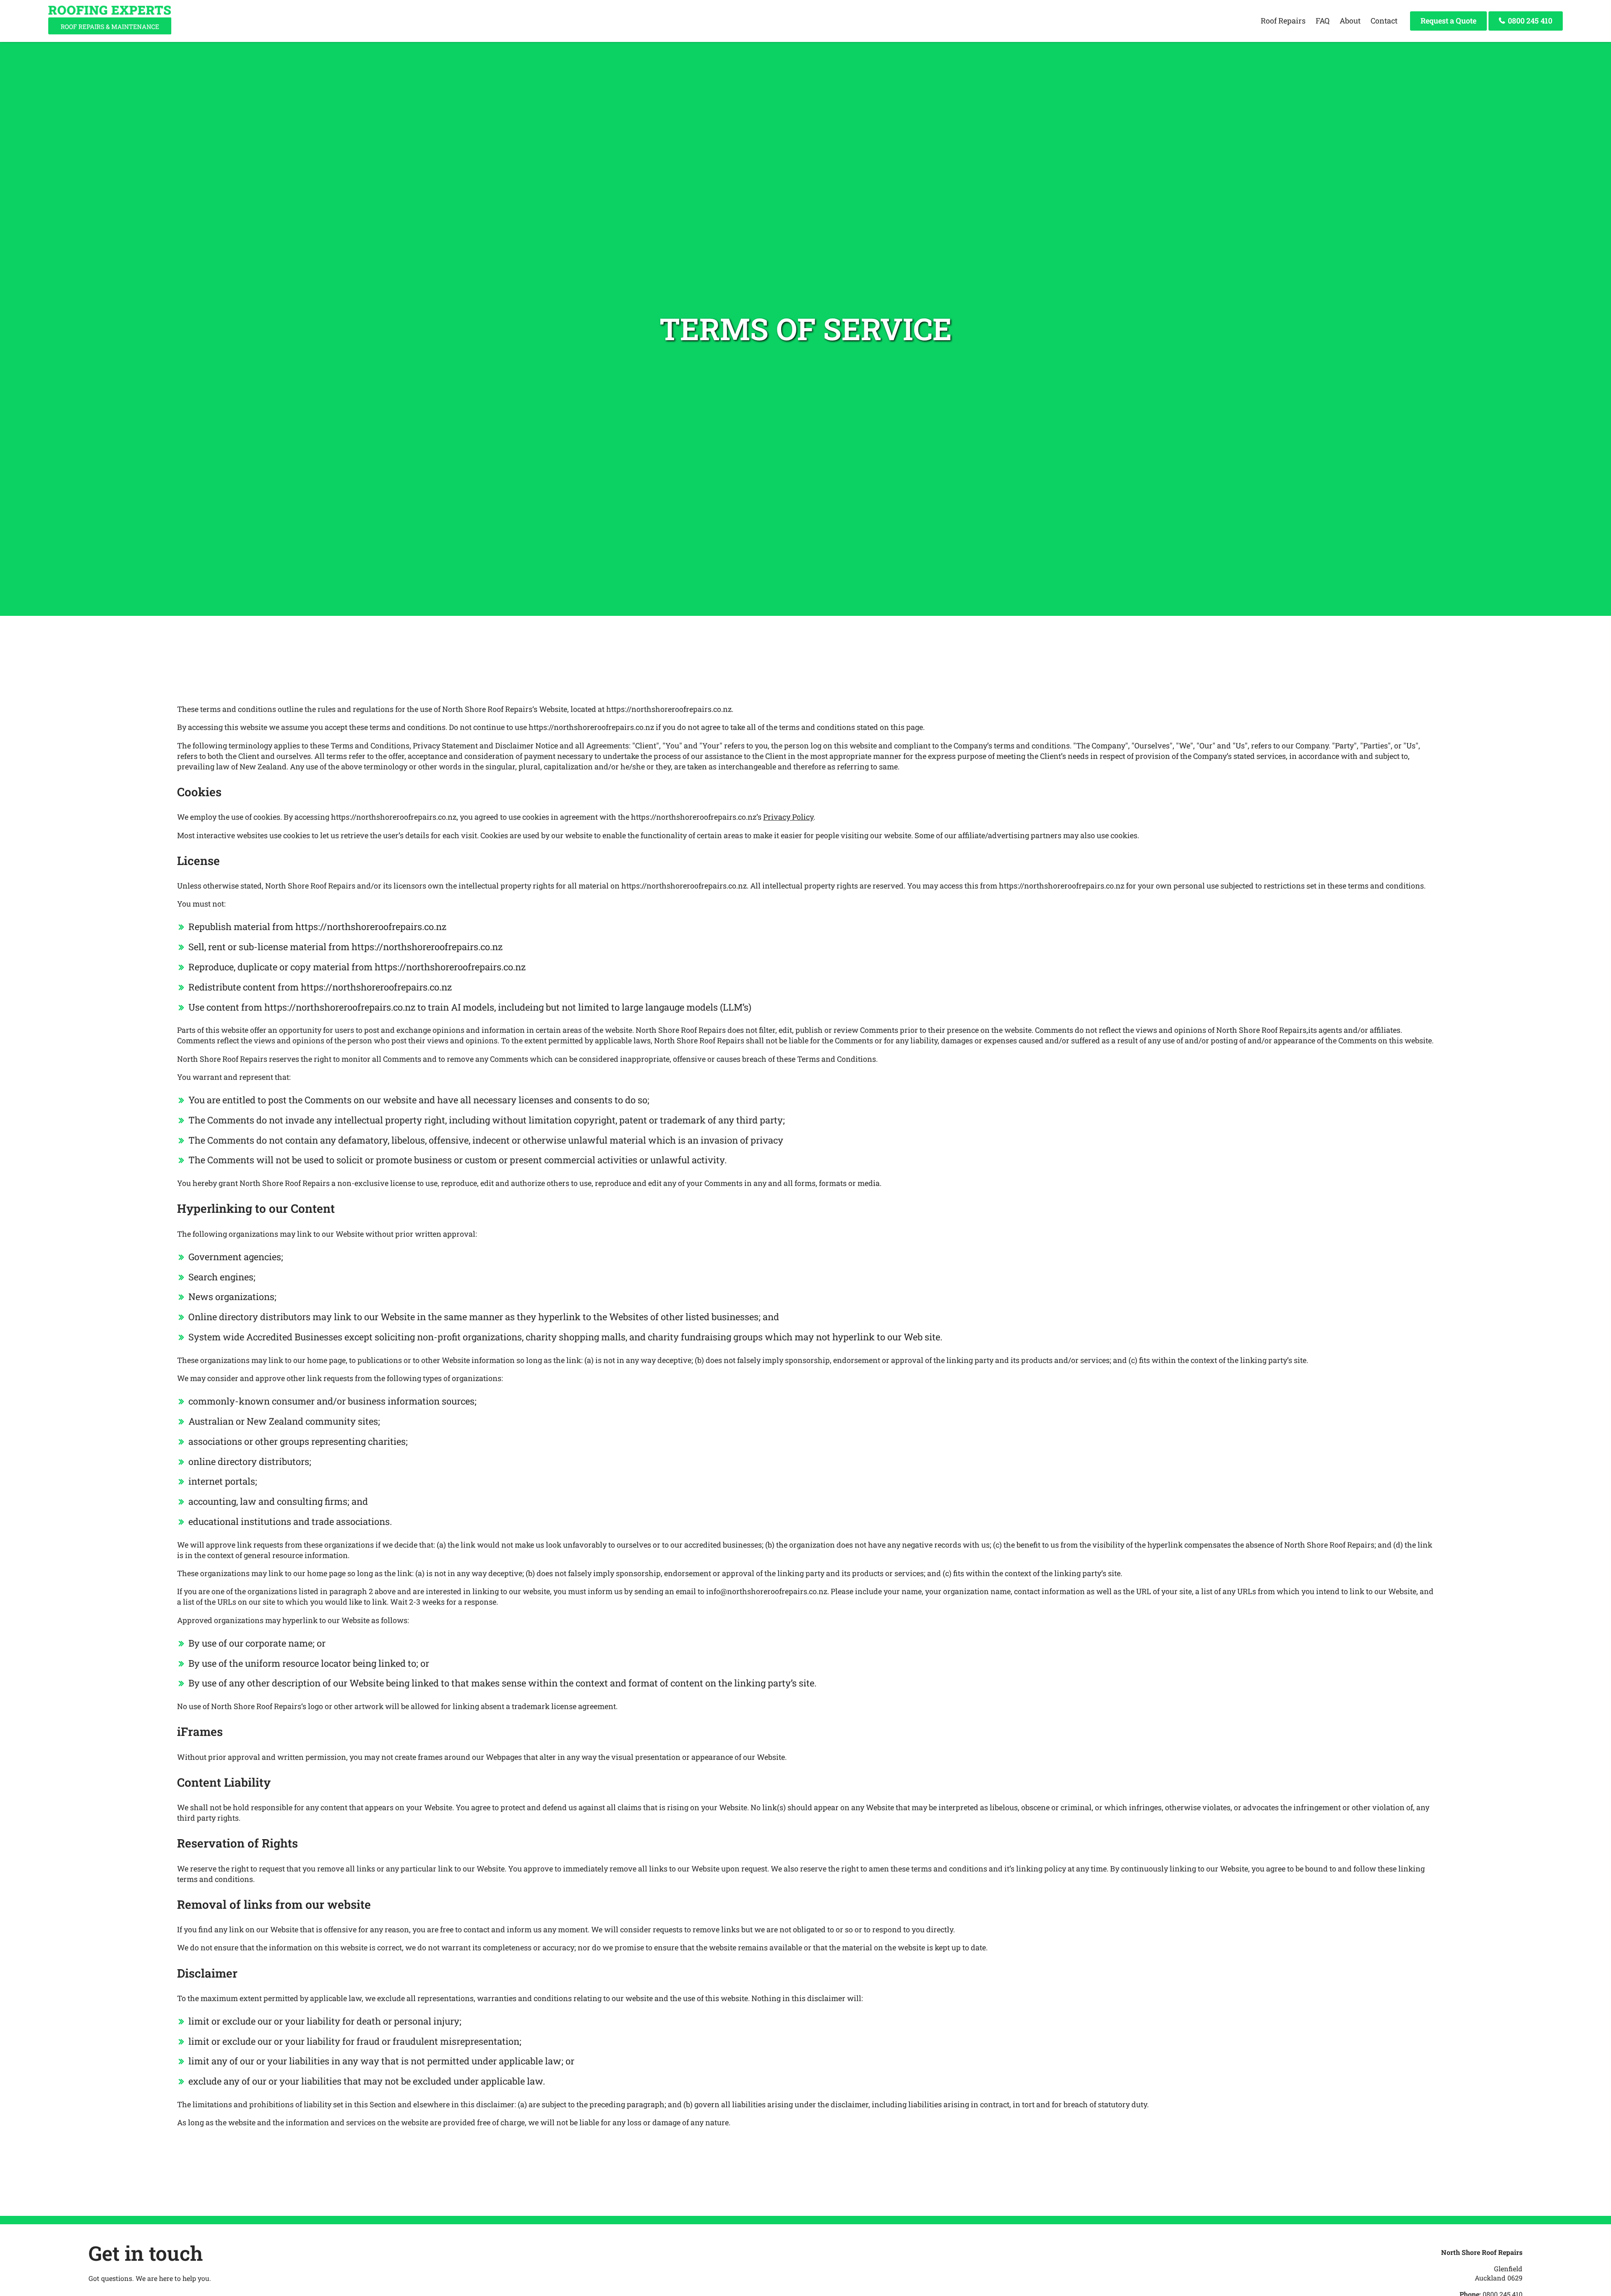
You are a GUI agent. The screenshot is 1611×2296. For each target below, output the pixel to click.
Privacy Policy (788, 817)
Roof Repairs (1283, 21)
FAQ (1323, 21)
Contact (1384, 21)
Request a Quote (1448, 21)
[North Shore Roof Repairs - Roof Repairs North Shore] (110, 31)
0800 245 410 (1529, 21)
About (1350, 21)
